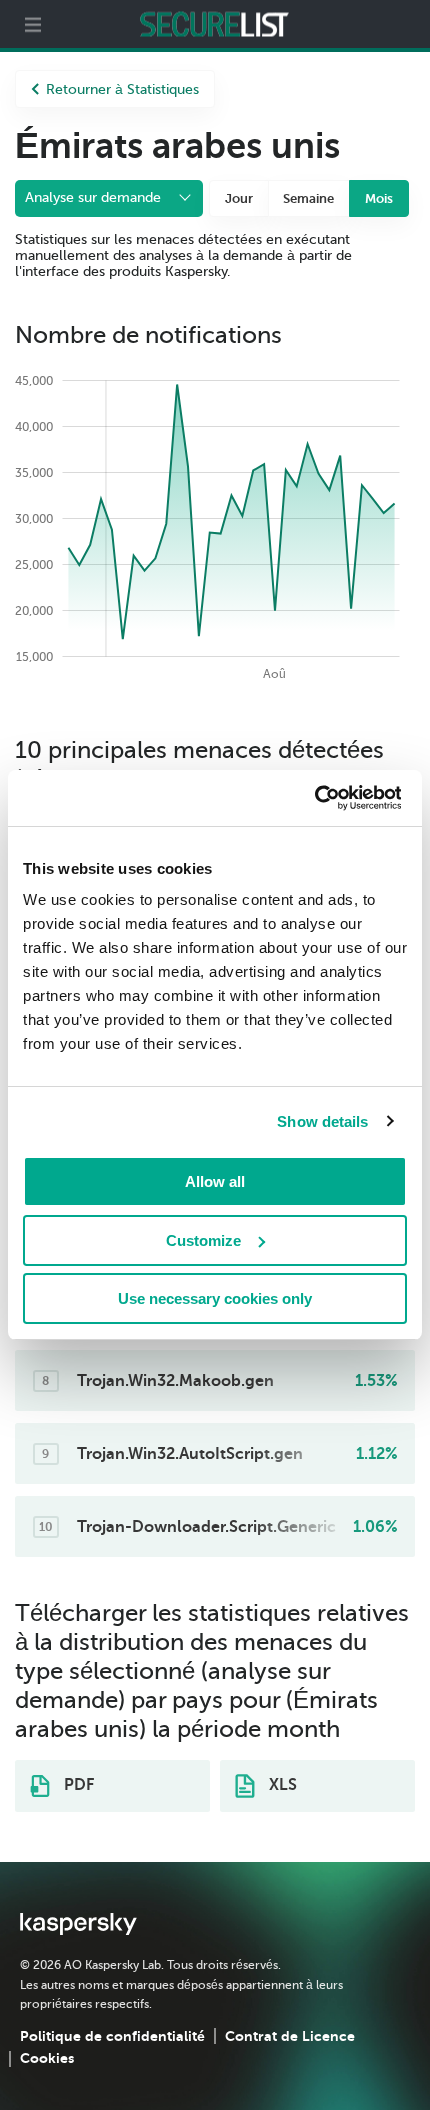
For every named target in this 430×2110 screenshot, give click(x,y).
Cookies (47, 2058)
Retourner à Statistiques (122, 89)
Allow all (215, 1181)
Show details (322, 1121)
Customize (203, 1240)
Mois (379, 198)
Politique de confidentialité (112, 2036)
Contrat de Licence (290, 2036)
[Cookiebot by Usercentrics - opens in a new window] (313, 798)
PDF (77, 1785)
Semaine (308, 198)
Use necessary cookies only (215, 1298)
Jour (239, 198)
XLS (281, 1785)
